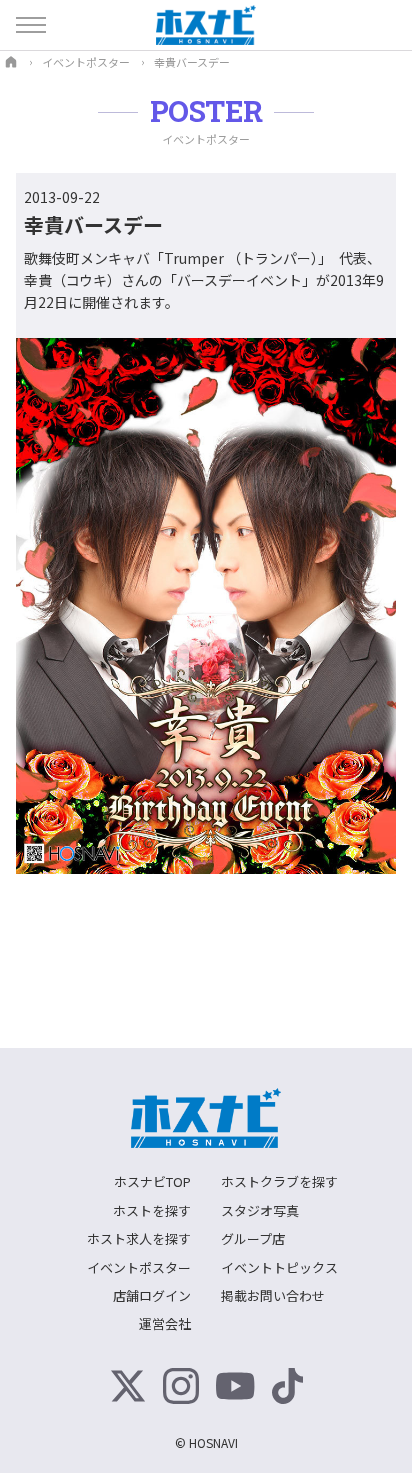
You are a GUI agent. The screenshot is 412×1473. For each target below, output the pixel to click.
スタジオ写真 (260, 1210)
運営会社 (165, 1323)
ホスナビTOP (152, 1181)
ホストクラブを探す (279, 1181)
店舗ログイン (152, 1295)
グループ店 (253, 1238)
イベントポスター (139, 1267)
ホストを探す (152, 1210)
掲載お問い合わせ (273, 1295)
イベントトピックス (279, 1267)
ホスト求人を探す (139, 1238)
